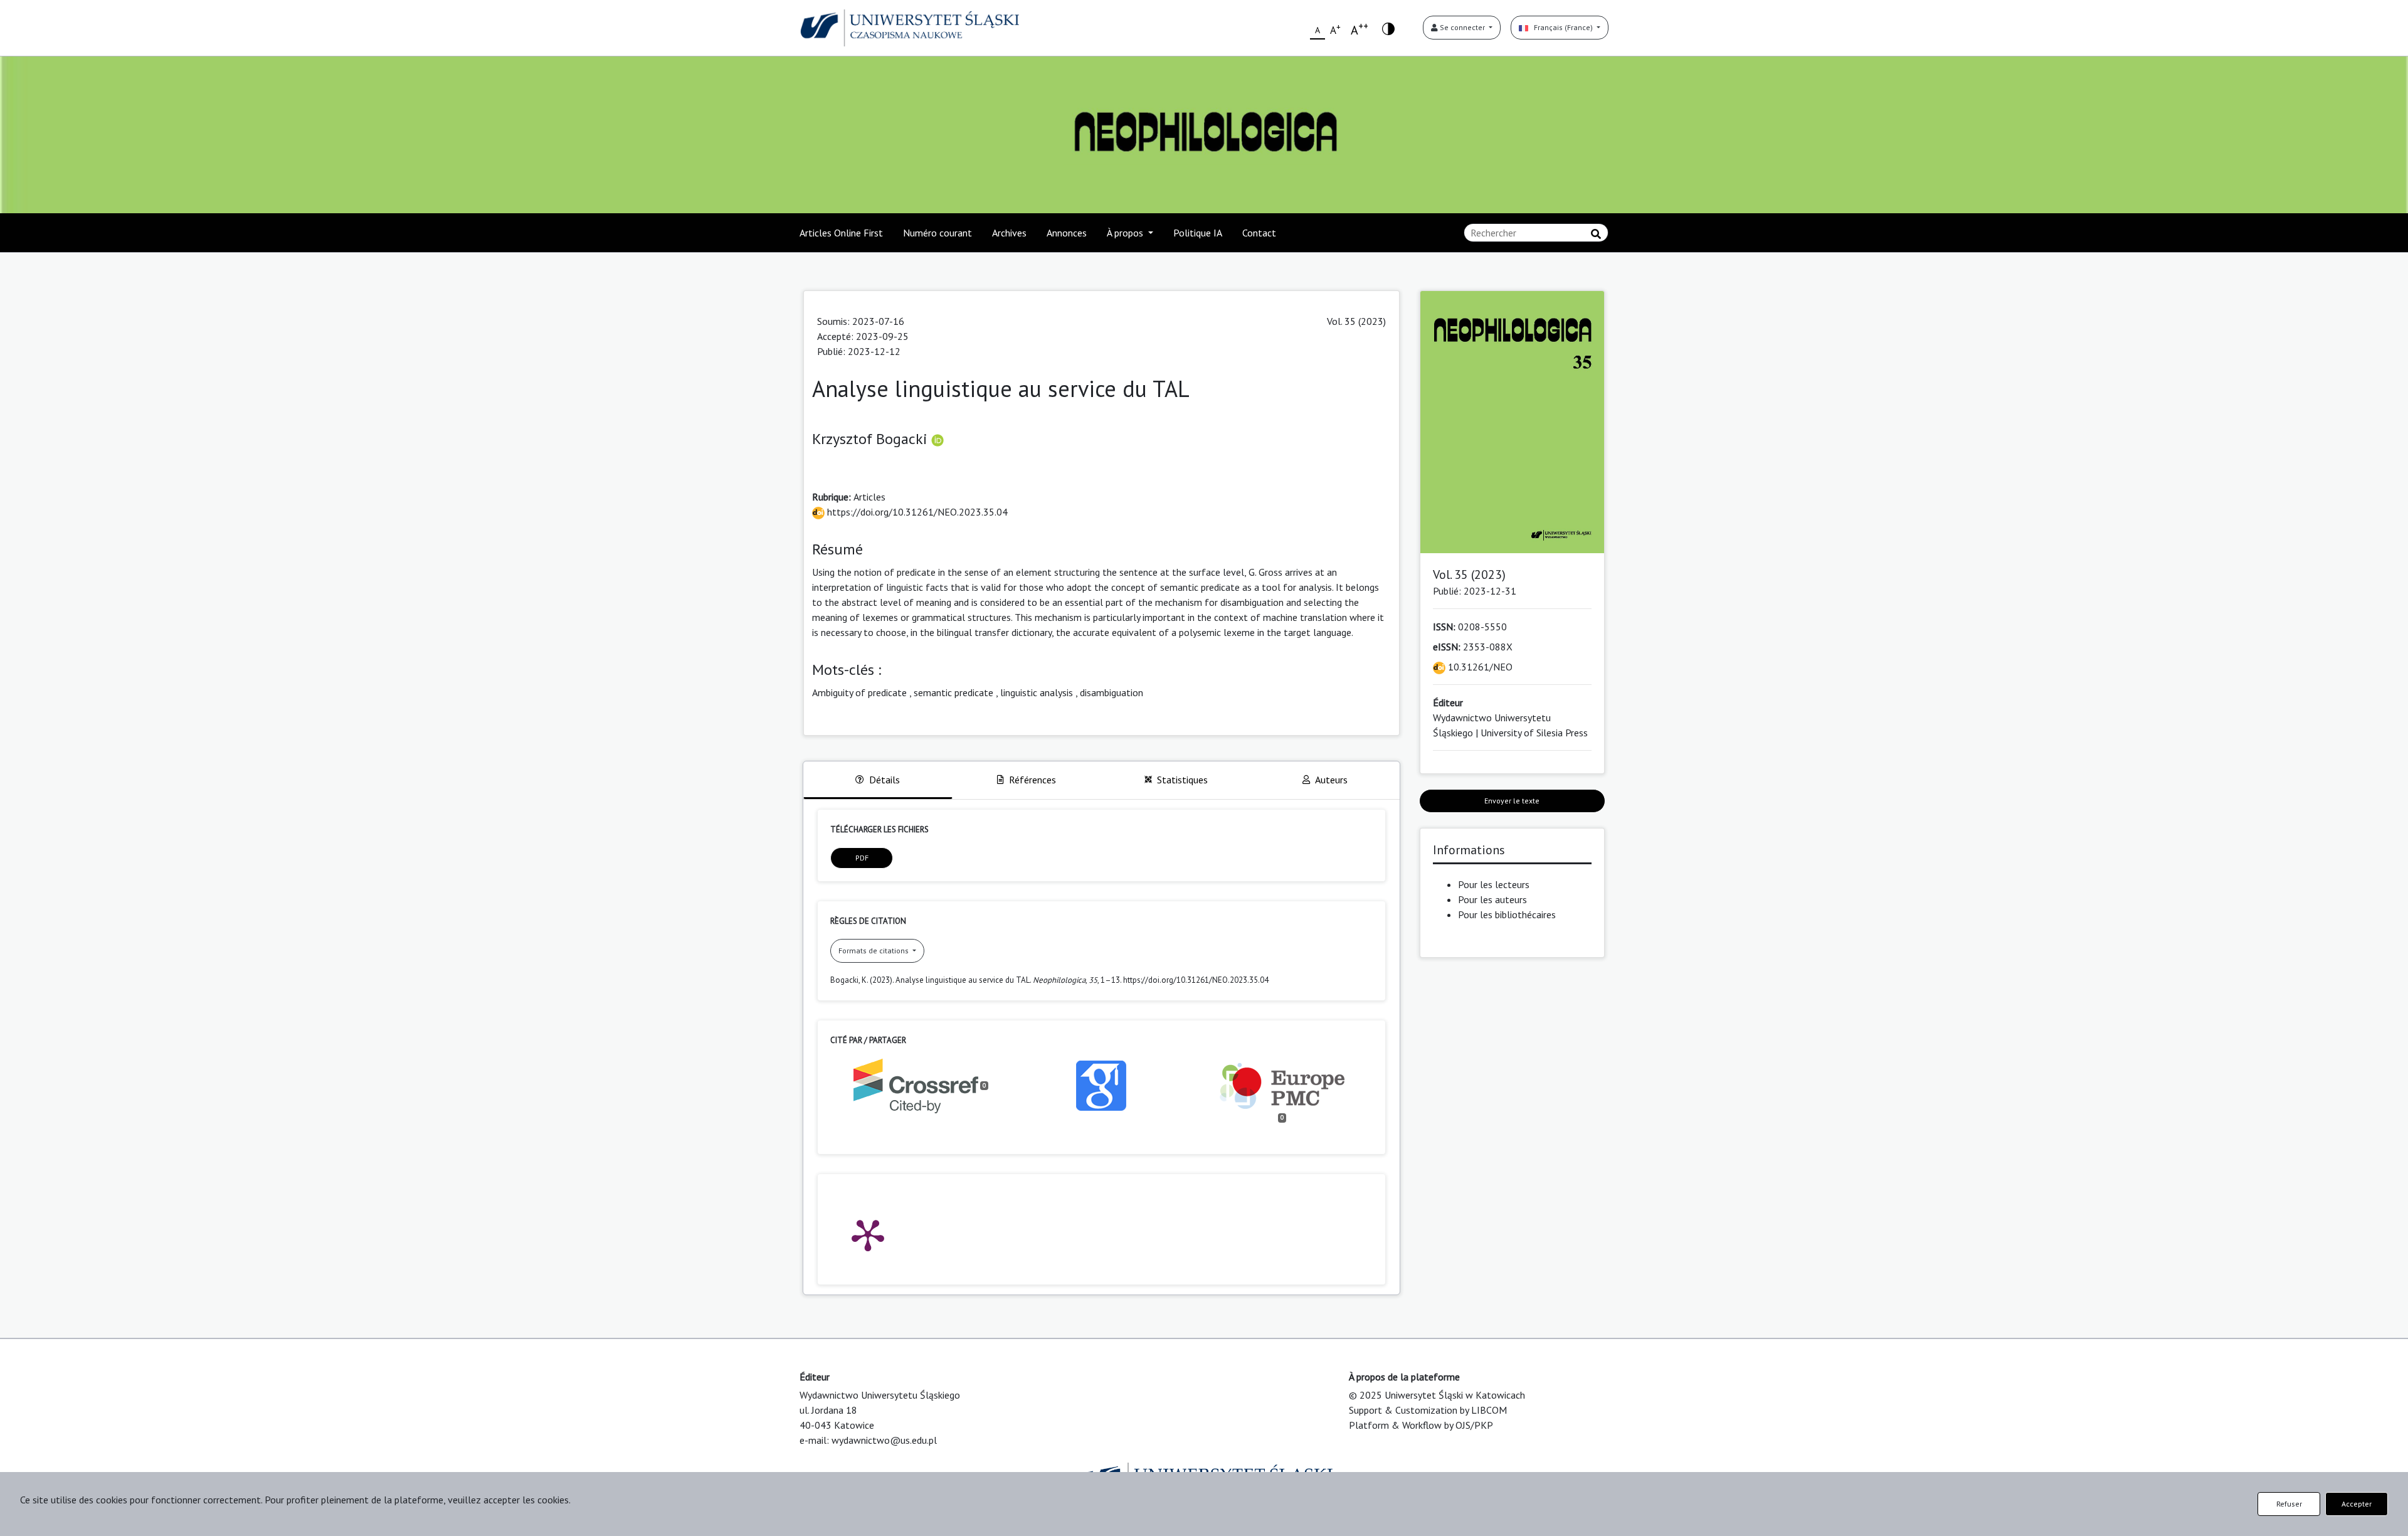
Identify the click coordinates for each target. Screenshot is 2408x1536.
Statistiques (1182, 780)
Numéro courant (937, 233)
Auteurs (1331, 780)
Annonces (1067, 233)
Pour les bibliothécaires (1507, 914)
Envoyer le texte (1512, 801)
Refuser (2289, 1504)
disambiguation (1112, 692)
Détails (885, 780)
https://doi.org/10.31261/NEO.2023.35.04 (916, 512)
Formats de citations (874, 951)
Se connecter (1462, 27)
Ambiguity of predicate (859, 692)
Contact (1259, 233)
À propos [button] (1126, 233)
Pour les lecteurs (1494, 884)
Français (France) (1561, 27)
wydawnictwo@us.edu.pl (884, 1440)
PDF (862, 858)
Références (1032, 780)
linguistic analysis (1037, 692)
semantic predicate (953, 692)
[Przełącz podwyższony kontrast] (1388, 28)
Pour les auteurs (1492, 899)
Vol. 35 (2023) (1356, 321)
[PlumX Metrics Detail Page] (868, 1234)
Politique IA (1198, 233)
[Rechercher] (1596, 234)
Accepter (2357, 1504)
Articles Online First (841, 233)
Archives (1009, 233)
